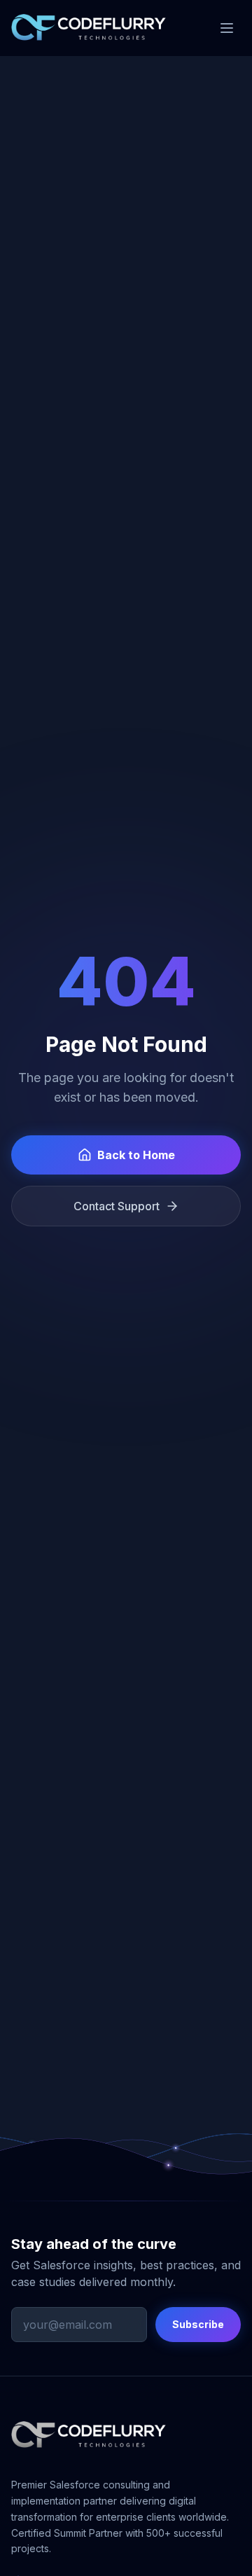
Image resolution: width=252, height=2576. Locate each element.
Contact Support (117, 1206)
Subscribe (198, 2324)
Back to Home (136, 1155)
